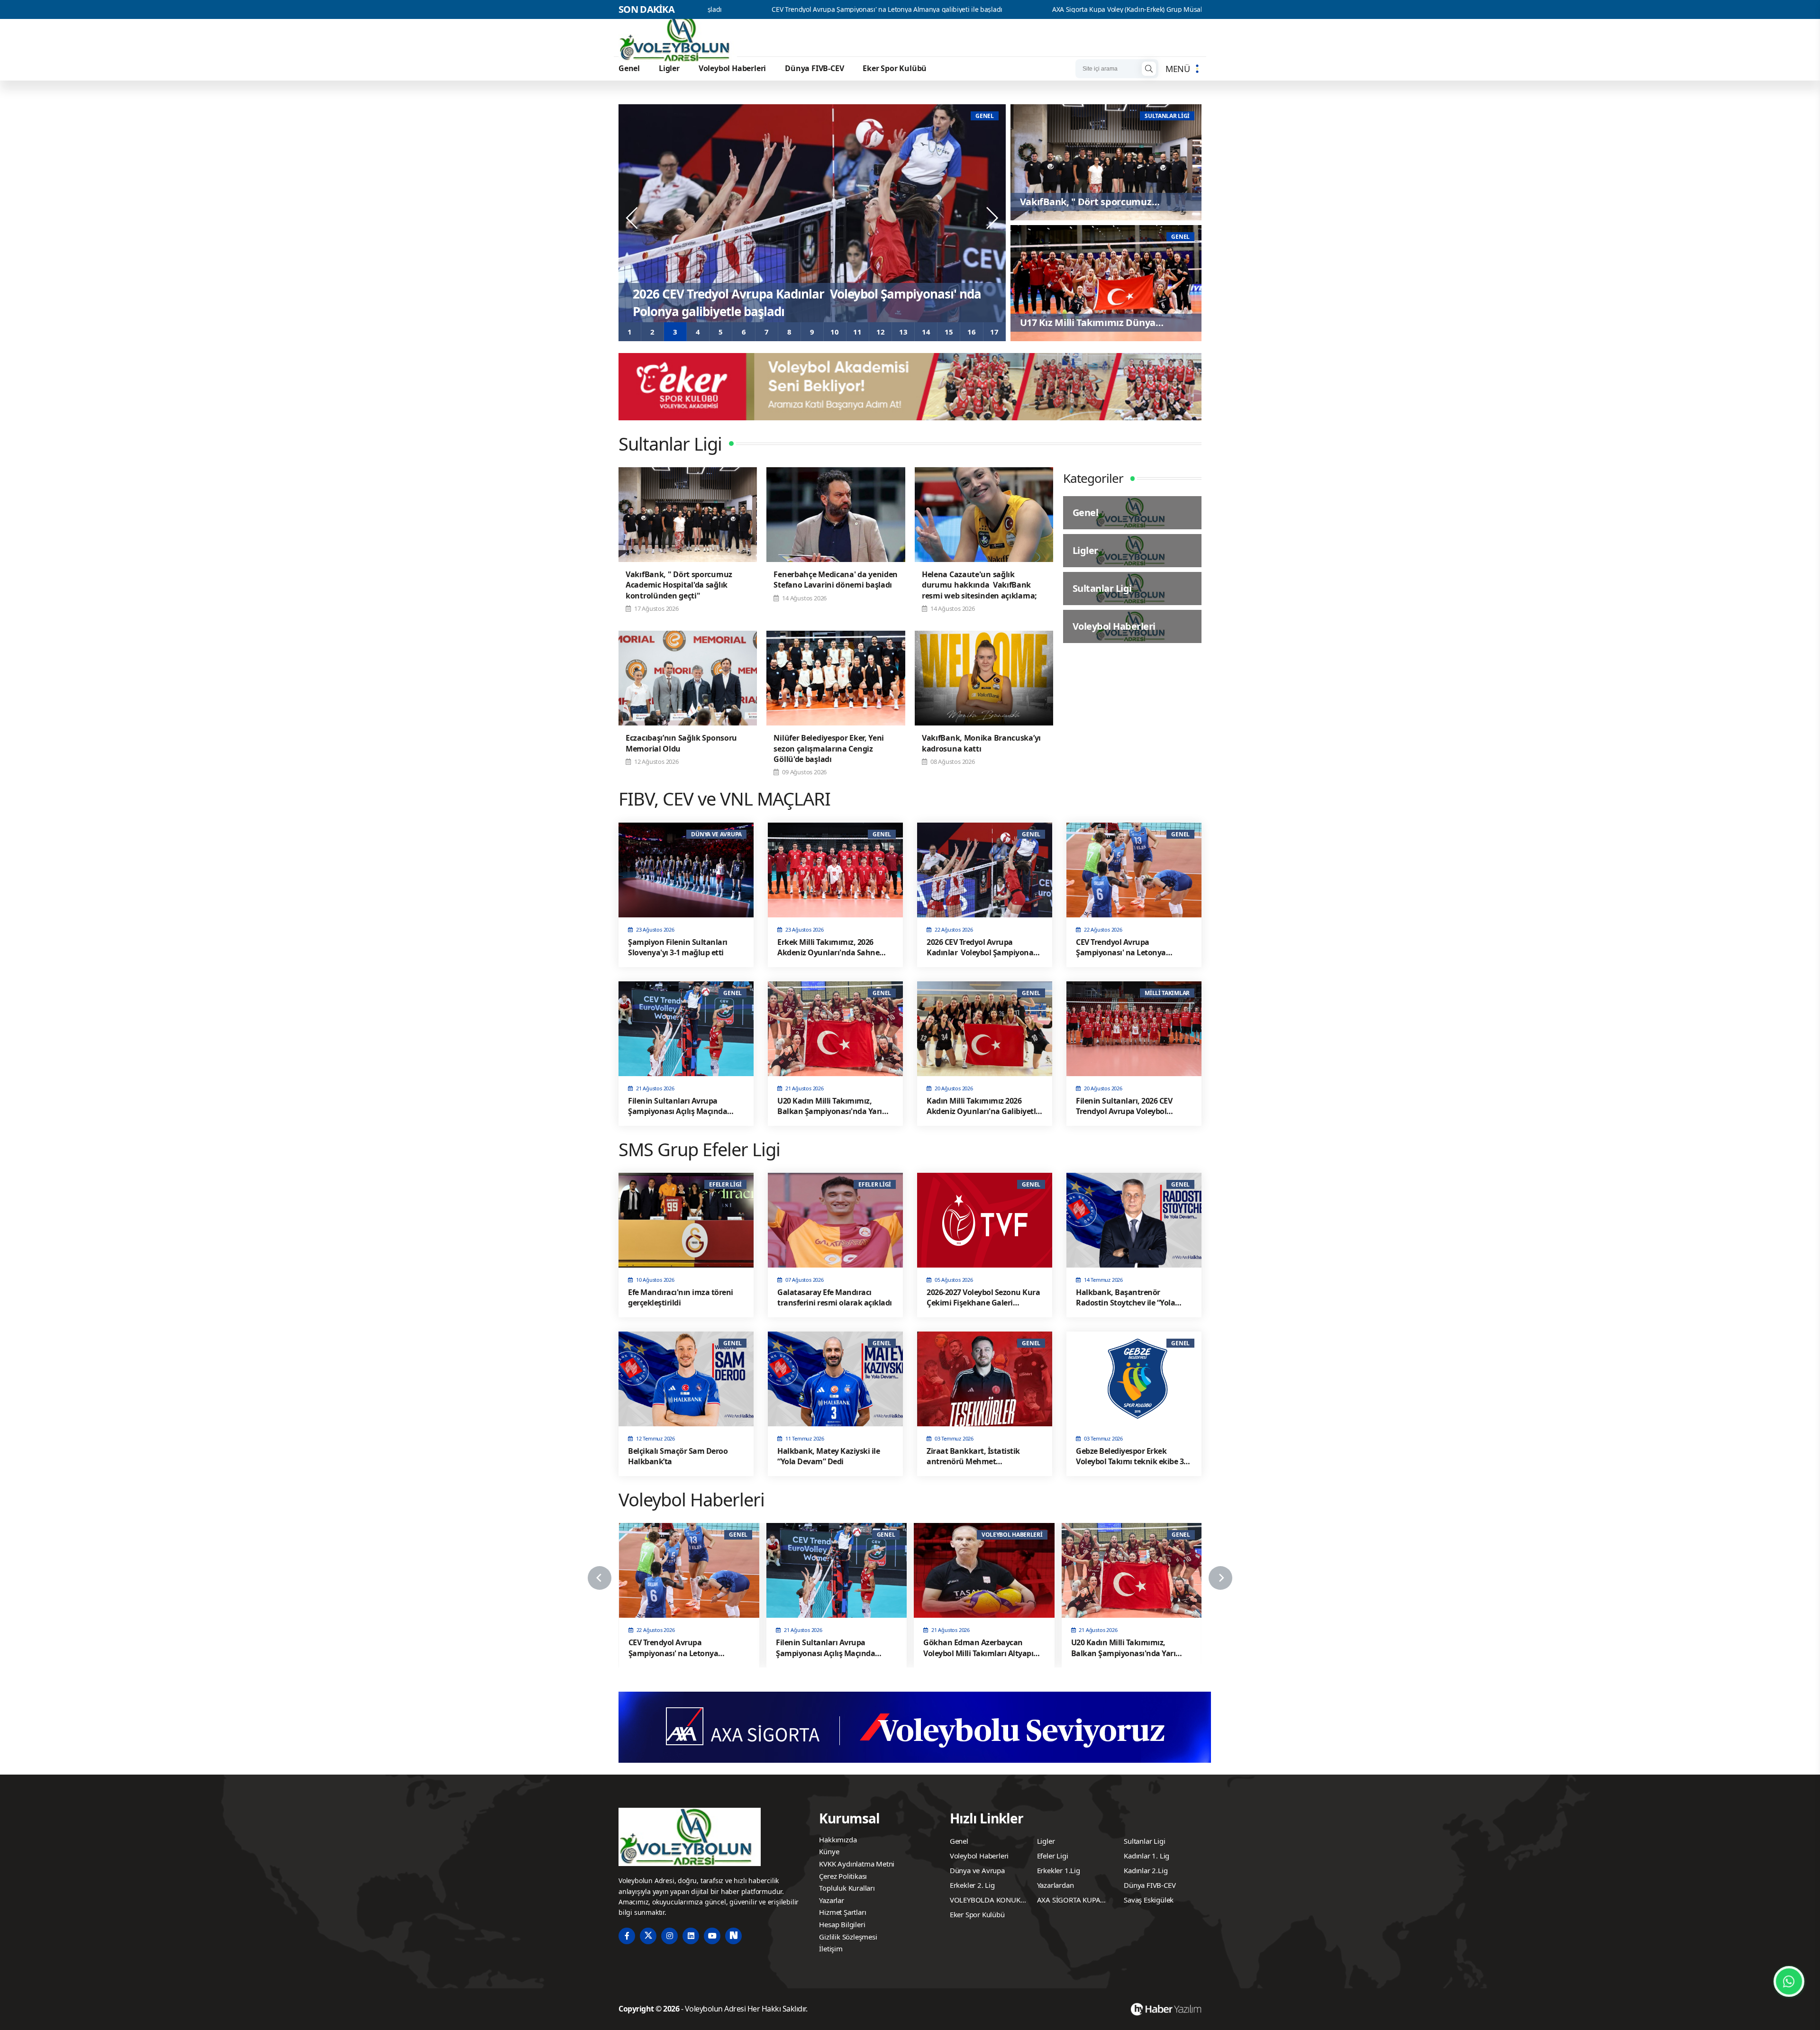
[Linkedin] (691, 1936)
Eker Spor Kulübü (895, 68)
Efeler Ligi (1053, 1856)
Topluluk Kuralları (847, 1888)
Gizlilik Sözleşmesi (848, 1937)
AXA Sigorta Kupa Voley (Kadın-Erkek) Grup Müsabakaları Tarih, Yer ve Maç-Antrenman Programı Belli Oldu (1012, 9)
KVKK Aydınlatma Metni (857, 1864)
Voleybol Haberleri (732, 68)
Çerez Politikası (843, 1876)
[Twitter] (648, 1936)
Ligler (669, 68)
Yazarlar (831, 1900)
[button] (630, 332)
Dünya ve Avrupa (977, 1870)
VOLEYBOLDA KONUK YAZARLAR (985, 1901)
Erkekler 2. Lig (972, 1885)
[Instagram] (669, 1936)
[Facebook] (627, 1936)
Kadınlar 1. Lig (1147, 1856)
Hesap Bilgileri (842, 1924)
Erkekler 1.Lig (1059, 1870)
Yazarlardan (1056, 1885)
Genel (629, 68)
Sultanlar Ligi (1144, 1841)
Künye (829, 1851)
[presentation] (633, 218)
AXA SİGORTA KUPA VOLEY (1069, 1901)
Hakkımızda (838, 1840)
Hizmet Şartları (842, 1912)
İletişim (831, 1948)
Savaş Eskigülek (1149, 1900)
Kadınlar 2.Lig (1146, 1870)
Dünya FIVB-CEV (814, 68)
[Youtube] (712, 1936)
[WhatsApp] (1789, 1981)
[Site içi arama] (1149, 69)
